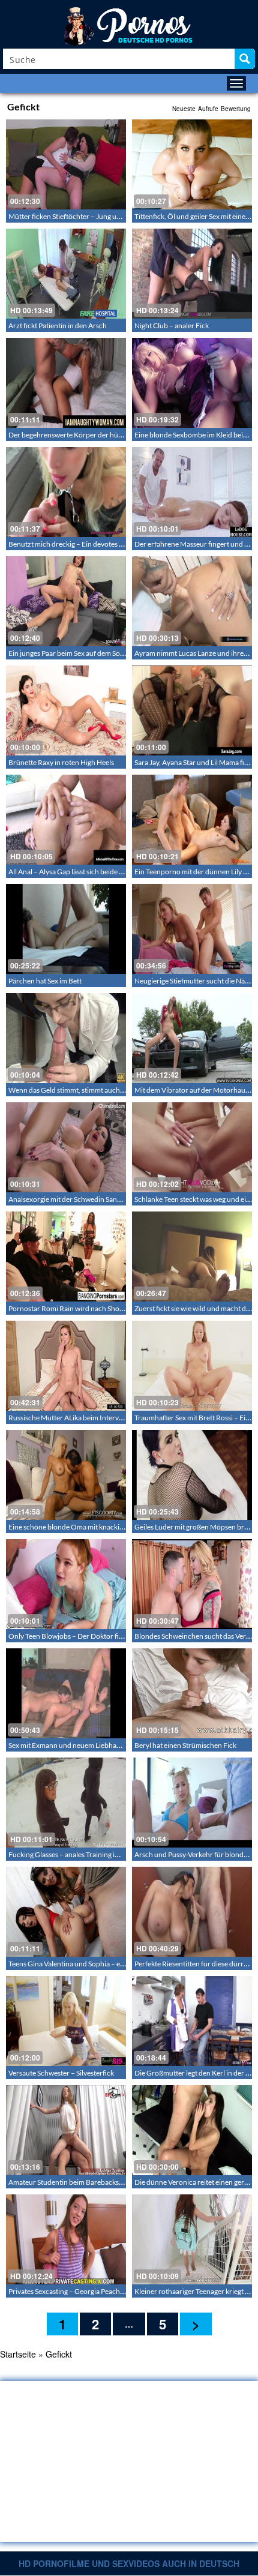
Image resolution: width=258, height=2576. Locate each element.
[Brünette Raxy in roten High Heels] (66, 710)
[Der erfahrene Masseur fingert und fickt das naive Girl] (192, 492)
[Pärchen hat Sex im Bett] (66, 929)
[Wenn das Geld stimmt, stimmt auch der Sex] (66, 1038)
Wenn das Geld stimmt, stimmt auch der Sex (76, 1090)
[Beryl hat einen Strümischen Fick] (192, 1693)
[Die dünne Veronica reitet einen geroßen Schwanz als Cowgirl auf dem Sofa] (192, 2130)
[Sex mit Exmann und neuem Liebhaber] (66, 1693)
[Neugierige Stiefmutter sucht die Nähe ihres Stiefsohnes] (192, 929)
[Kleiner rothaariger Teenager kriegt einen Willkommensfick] (192, 2239)
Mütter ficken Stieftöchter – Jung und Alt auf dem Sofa (92, 216)
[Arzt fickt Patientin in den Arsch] (66, 274)
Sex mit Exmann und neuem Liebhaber (68, 1745)
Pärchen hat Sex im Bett (45, 981)
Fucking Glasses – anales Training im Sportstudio (84, 1854)
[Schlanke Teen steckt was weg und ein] (192, 1147)
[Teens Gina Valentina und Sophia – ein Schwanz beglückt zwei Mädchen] (66, 1912)
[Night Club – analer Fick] (192, 274)
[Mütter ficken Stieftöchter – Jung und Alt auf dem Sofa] (66, 164)
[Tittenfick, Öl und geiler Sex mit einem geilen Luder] (192, 164)
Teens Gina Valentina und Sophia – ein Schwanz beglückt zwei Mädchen (119, 1964)
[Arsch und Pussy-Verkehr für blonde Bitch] (192, 1803)
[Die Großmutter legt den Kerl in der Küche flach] (192, 2021)
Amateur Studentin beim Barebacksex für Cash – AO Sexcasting (107, 2182)
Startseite (18, 2354)
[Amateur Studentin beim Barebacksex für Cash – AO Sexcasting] (66, 2130)
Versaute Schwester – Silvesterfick (61, 2073)
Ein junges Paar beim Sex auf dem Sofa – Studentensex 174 (99, 653)
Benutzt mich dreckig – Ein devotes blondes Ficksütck (92, 544)
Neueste (184, 109)
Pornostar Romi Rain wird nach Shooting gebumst (86, 1308)
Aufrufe (208, 109)
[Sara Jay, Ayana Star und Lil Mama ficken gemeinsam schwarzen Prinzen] (192, 710)
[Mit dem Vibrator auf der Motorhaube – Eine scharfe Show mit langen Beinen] (192, 1038)
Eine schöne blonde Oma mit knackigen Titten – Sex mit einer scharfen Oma (125, 1527)
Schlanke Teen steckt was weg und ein (192, 1199)
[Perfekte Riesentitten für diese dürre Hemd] (192, 1912)
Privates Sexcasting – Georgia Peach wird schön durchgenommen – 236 (120, 2291)
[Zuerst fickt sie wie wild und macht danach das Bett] (192, 1256)
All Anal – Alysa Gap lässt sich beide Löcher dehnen (87, 872)
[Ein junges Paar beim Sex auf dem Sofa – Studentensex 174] (66, 601)
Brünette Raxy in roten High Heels (61, 762)
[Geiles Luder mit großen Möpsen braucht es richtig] (192, 1475)
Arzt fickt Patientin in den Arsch (58, 326)
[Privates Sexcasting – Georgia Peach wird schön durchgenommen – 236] (66, 2239)
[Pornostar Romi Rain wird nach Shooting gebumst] (66, 1256)
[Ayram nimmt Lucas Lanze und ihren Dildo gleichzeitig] (192, 601)
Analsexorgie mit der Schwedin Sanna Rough (78, 1199)
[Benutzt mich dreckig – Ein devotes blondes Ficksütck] (66, 492)
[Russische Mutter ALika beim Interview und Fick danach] (66, 1366)
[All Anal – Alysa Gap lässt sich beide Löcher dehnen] (66, 820)
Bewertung (236, 109)
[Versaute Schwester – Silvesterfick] (66, 2021)
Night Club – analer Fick (172, 326)
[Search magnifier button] (245, 59)
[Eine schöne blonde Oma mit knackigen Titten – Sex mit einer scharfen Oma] (66, 1475)
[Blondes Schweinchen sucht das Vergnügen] (192, 1584)
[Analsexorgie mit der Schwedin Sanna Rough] (66, 1147)
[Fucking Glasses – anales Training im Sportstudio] (66, 1803)
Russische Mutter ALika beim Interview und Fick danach (95, 1418)
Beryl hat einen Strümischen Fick (185, 1745)
